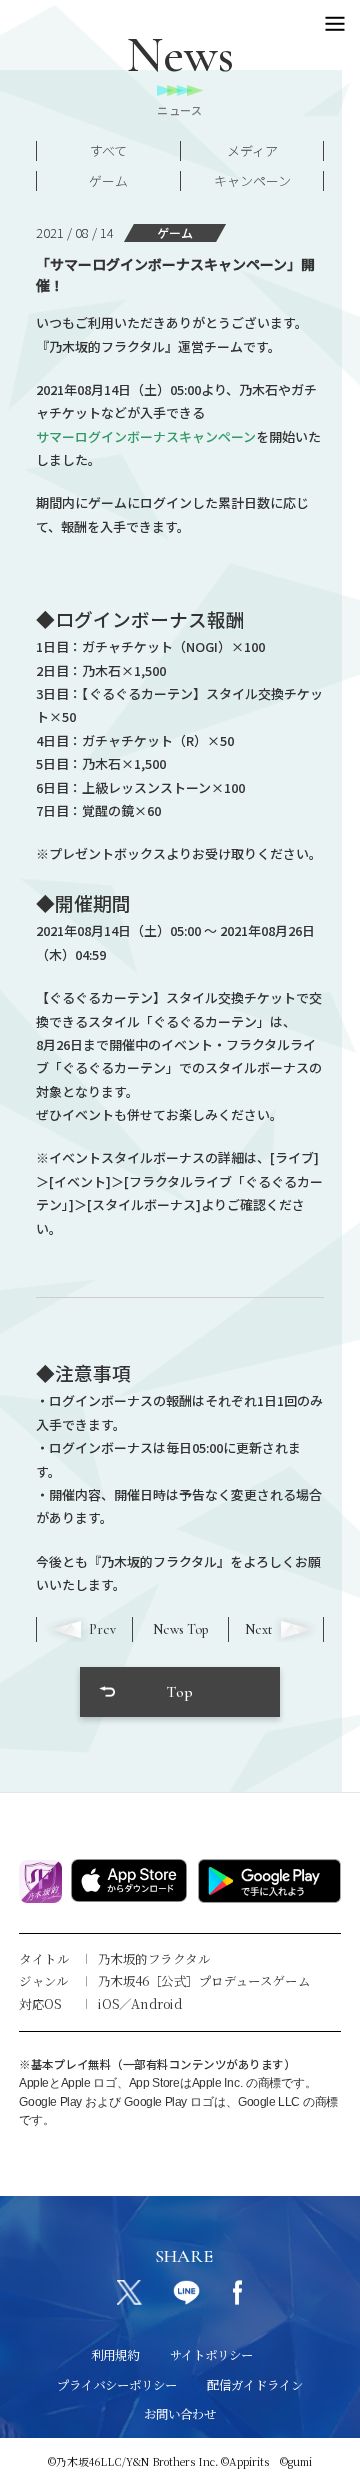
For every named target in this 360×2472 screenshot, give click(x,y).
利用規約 (115, 2355)
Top (180, 1692)
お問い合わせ (180, 2414)
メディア (252, 150)
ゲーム (108, 180)
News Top (180, 1629)
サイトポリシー (211, 2355)
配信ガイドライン (255, 2385)
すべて (108, 150)
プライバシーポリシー (117, 2385)
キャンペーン (252, 180)
